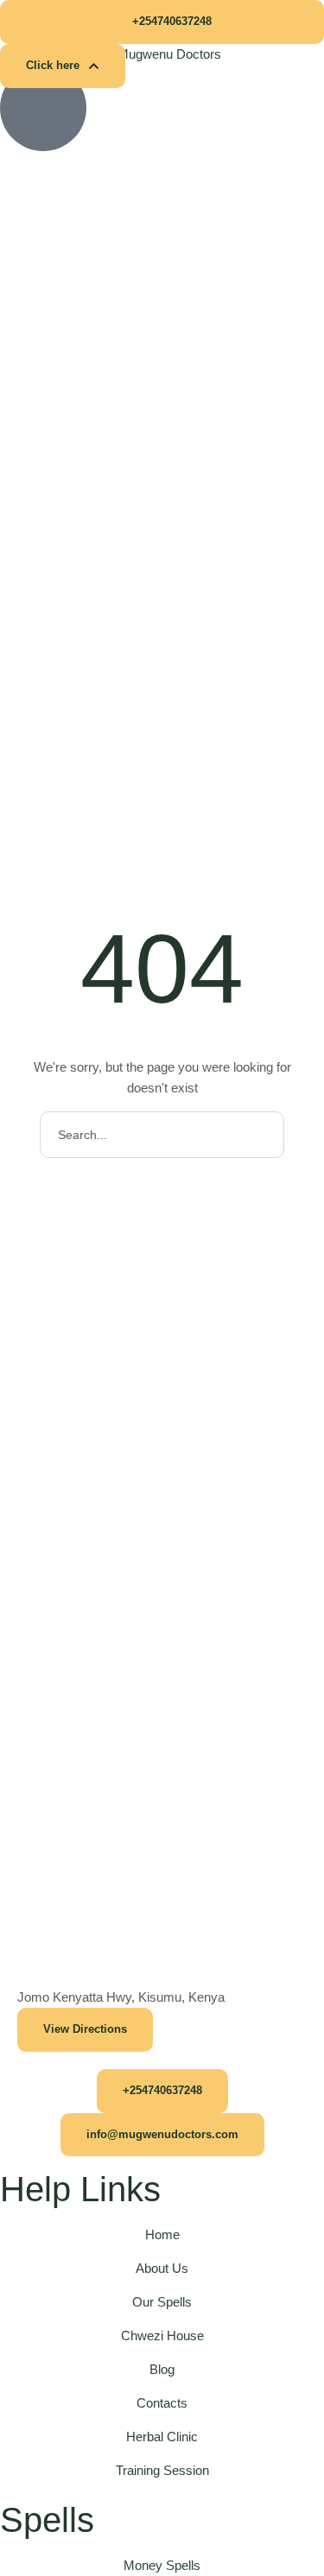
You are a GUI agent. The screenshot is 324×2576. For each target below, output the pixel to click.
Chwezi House (162, 2335)
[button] (162, 22)
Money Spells (162, 2565)
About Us (162, 2268)
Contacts (162, 2403)
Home (162, 2234)
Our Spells (162, 2302)
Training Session (162, 2470)
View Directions (85, 2029)
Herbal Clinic (162, 2437)
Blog (162, 2369)
